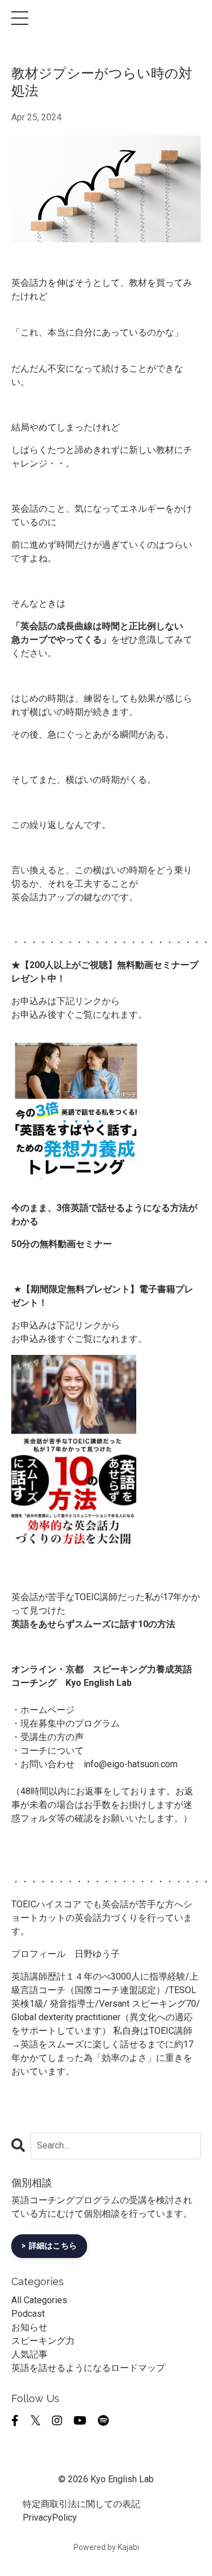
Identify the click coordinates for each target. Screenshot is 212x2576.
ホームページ (47, 1710)
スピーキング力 (43, 2341)
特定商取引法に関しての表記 (81, 2504)
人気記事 (29, 2354)
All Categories (39, 2300)
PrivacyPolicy (50, 2518)
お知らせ (29, 2327)
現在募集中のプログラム (70, 1723)
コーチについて (52, 1751)
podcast (28, 2314)
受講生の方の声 (52, 1737)
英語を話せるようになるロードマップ (88, 2368)
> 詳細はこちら (49, 2246)
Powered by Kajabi (106, 2547)
